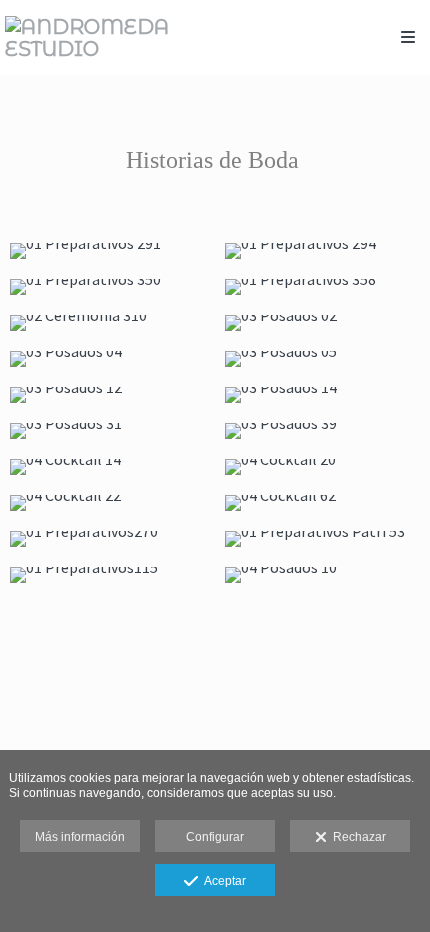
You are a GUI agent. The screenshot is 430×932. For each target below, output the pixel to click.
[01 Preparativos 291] (107, 251)
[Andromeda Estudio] (110, 37)
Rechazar (356, 837)
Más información (80, 837)
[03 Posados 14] (322, 395)
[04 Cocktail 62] (322, 503)
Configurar (215, 837)
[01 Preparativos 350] (107, 287)
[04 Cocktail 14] (107, 467)
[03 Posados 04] (107, 359)
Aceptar (222, 881)
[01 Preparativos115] (107, 575)
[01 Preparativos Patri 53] (322, 539)
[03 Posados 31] (107, 431)
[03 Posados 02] (322, 323)
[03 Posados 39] (322, 431)
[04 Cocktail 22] (107, 503)
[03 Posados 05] (322, 359)
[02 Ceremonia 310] (107, 323)
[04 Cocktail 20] (322, 467)
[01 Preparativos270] (107, 539)
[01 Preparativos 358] (322, 287)
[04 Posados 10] (322, 575)
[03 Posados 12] (107, 395)
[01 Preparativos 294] (322, 251)
